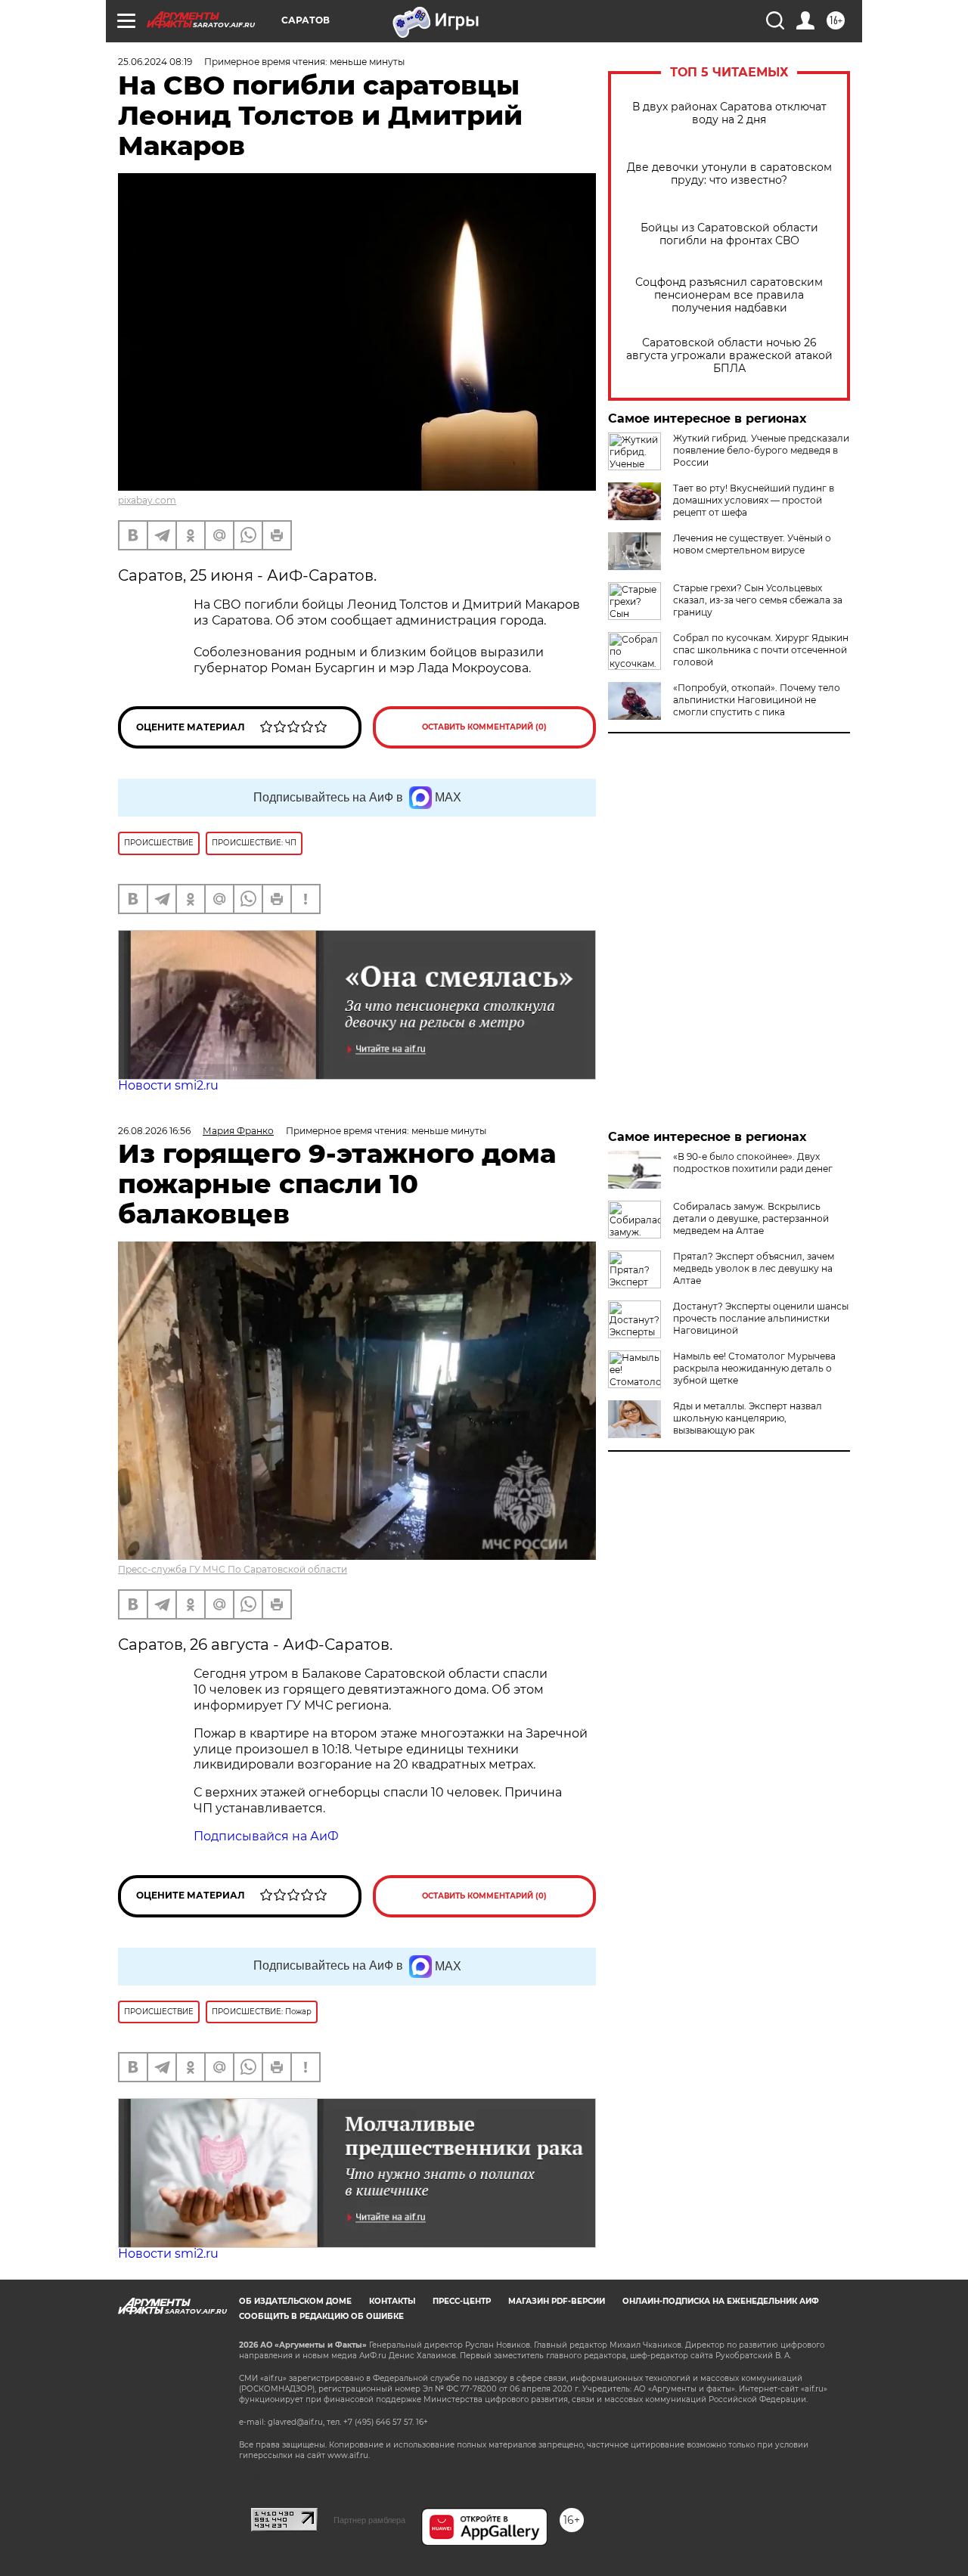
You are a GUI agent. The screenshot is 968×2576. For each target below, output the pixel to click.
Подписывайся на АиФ (266, 1836)
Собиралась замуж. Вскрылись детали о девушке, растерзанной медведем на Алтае (751, 1218)
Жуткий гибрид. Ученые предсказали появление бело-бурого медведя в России (761, 450)
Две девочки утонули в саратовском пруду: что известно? (729, 174)
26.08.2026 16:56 (154, 1131)
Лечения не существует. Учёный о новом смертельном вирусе (752, 544)
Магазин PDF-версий (557, 2301)
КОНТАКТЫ (392, 2301)
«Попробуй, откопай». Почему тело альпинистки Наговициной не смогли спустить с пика (757, 700)
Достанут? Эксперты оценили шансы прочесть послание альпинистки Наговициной (761, 1318)
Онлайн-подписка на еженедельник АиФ (721, 2301)
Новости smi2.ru (168, 1085)
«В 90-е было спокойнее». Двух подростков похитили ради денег (753, 1162)
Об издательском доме (295, 2301)
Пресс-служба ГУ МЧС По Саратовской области (233, 1569)
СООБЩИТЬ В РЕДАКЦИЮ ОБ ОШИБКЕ (321, 2316)
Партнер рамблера (369, 2520)
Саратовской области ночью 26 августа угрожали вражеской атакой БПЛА (729, 356)
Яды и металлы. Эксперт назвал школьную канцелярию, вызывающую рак (748, 1418)
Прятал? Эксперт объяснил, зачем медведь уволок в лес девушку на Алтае (754, 1268)
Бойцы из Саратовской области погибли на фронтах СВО (729, 234)
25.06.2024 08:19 (155, 62)
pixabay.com (147, 500)
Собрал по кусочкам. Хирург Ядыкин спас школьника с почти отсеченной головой (761, 650)
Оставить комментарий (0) (484, 727)
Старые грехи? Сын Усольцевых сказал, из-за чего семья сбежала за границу (758, 600)
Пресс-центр (462, 2301)
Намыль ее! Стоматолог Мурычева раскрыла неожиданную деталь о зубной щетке (754, 1368)
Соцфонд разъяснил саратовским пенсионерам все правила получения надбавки (729, 295)
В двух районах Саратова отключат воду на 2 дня (729, 113)
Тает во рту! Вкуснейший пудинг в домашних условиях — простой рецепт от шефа (754, 500)
